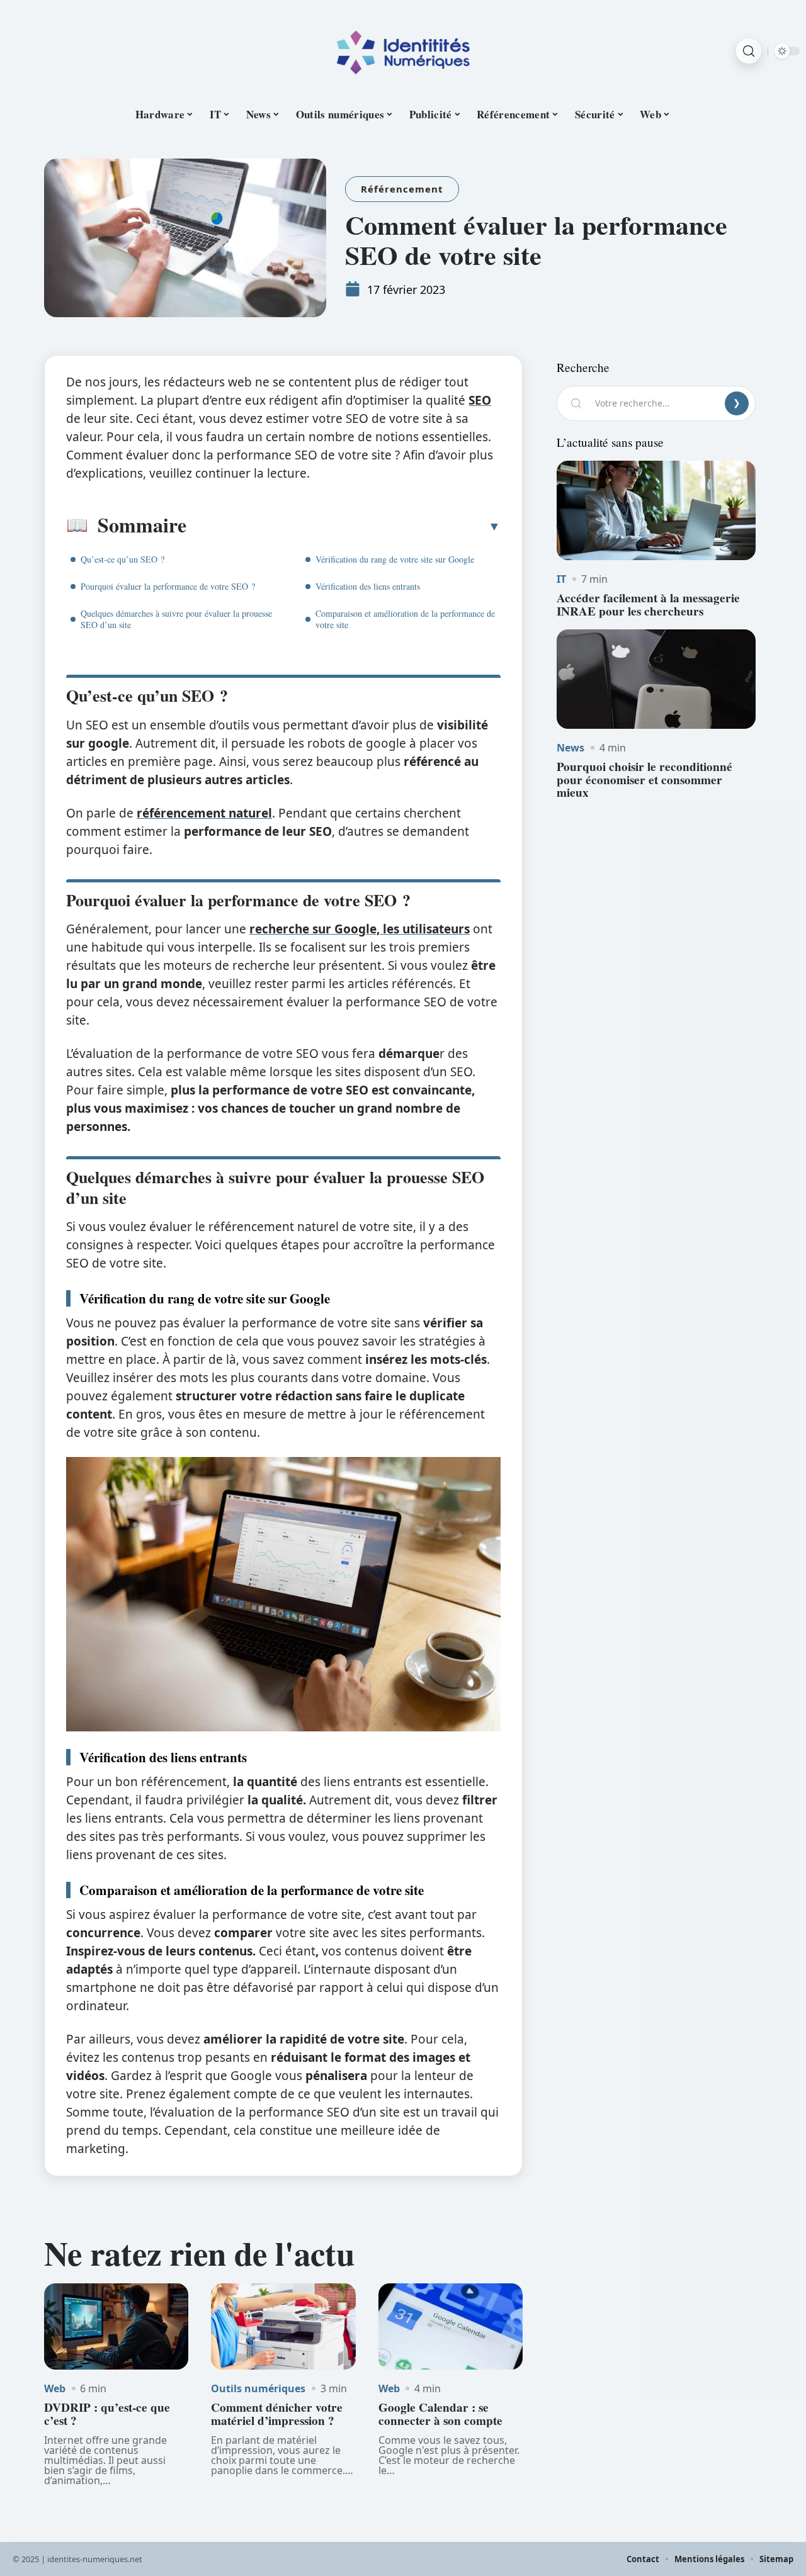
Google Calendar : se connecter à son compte (440, 2414)
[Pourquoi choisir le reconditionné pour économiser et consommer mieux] (656, 679)
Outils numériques (258, 2388)
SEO (480, 400)
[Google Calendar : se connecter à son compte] (451, 2327)
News (570, 748)
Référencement (402, 189)
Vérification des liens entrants (368, 586)
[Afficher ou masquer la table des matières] (343, 526)
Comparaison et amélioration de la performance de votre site (405, 619)
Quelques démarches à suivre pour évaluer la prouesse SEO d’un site (176, 619)
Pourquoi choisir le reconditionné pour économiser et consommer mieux (644, 780)
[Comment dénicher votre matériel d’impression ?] (283, 2327)
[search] (749, 51)
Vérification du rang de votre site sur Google (395, 559)
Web (55, 2388)
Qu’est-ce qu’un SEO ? (122, 559)
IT (561, 579)
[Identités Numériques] (403, 51)
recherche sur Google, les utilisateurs (360, 929)
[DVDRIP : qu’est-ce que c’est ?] (116, 2327)
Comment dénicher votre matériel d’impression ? (277, 2414)
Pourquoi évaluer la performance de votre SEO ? (168, 586)
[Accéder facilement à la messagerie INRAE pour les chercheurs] (656, 510)
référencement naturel (204, 813)
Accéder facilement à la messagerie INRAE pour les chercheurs (648, 605)
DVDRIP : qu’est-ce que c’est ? (107, 2414)
